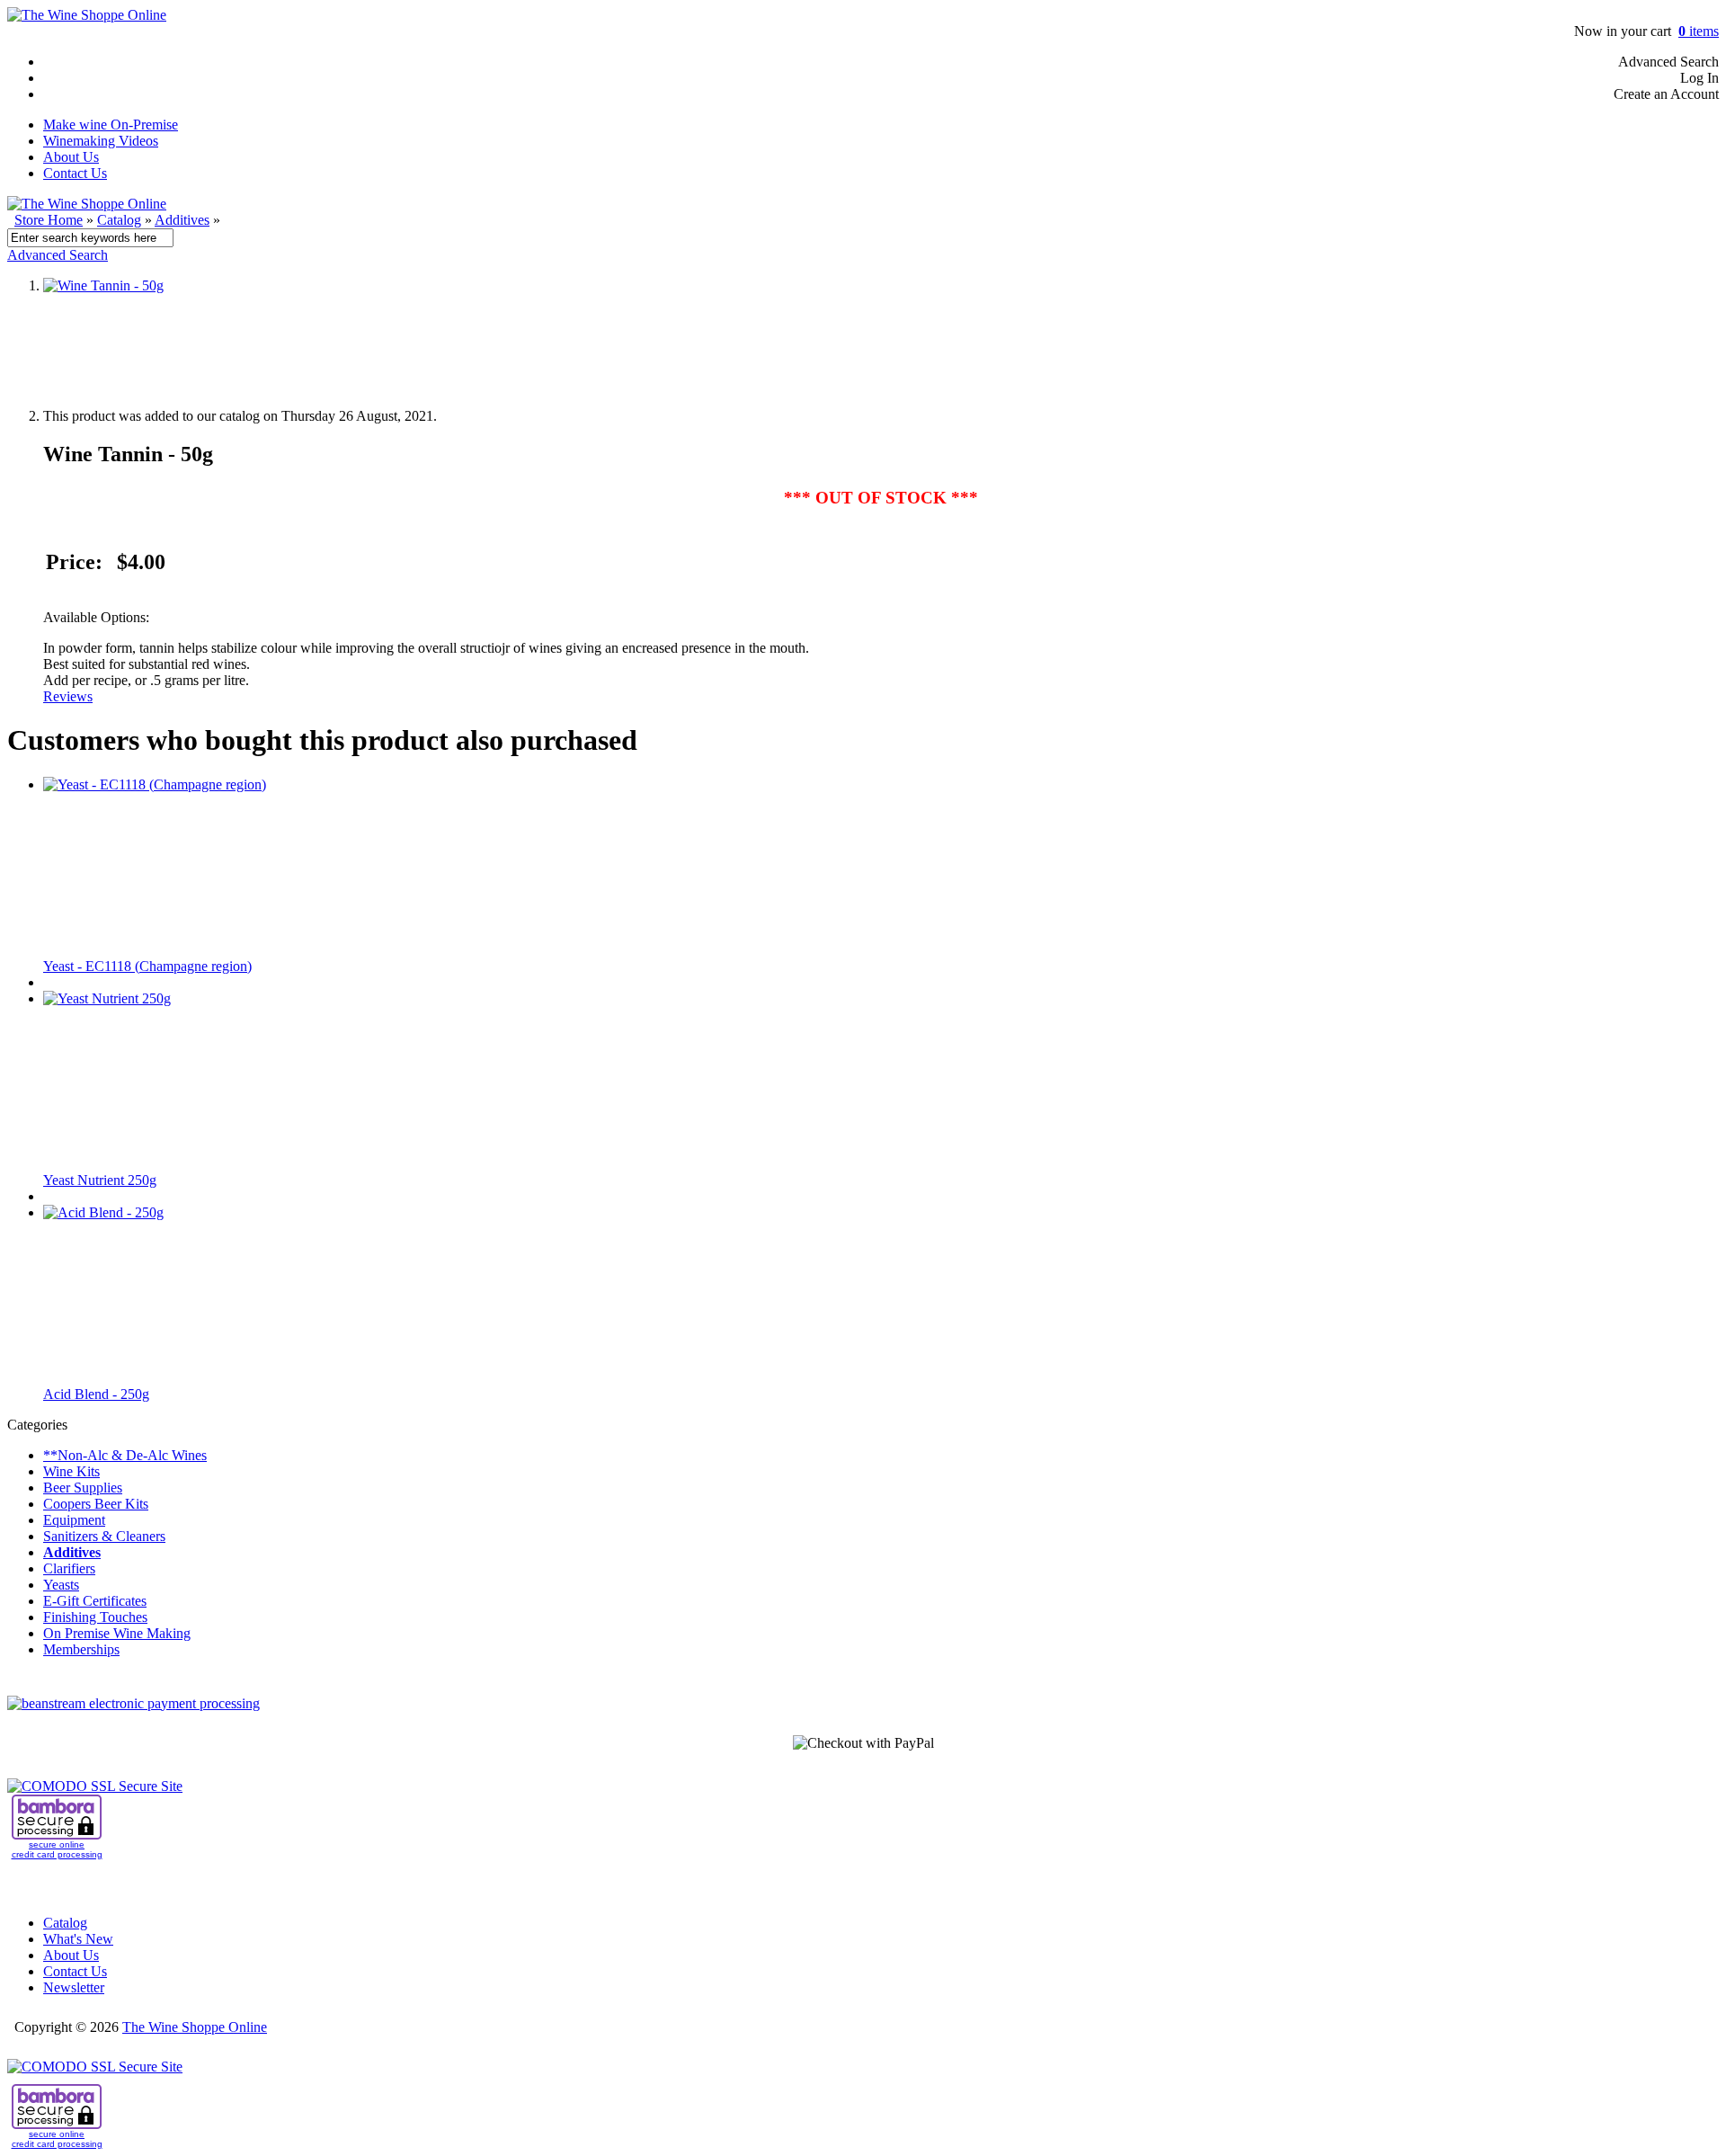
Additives (182, 220)
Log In (1699, 78)
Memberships (81, 1649)
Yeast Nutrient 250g (100, 1180)
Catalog (119, 220)
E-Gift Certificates (95, 1601)
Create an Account (1666, 94)
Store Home (49, 220)
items (1699, 31)
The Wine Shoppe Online (195, 2027)
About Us (71, 157)
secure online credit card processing (57, 1849)
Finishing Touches (95, 1617)
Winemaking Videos (101, 141)
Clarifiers (69, 1568)
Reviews (68, 696)
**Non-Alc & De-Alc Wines (125, 1455)
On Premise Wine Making (117, 1633)
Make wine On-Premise (111, 125)
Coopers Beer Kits (96, 1504)
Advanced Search (1668, 62)
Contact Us (75, 173)
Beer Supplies (83, 1488)
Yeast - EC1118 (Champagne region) (147, 966)
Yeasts (61, 1585)
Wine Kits (71, 1471)
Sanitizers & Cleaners (104, 1536)
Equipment (74, 1520)
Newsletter (74, 1987)
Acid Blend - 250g (96, 1394)
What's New (78, 1939)
